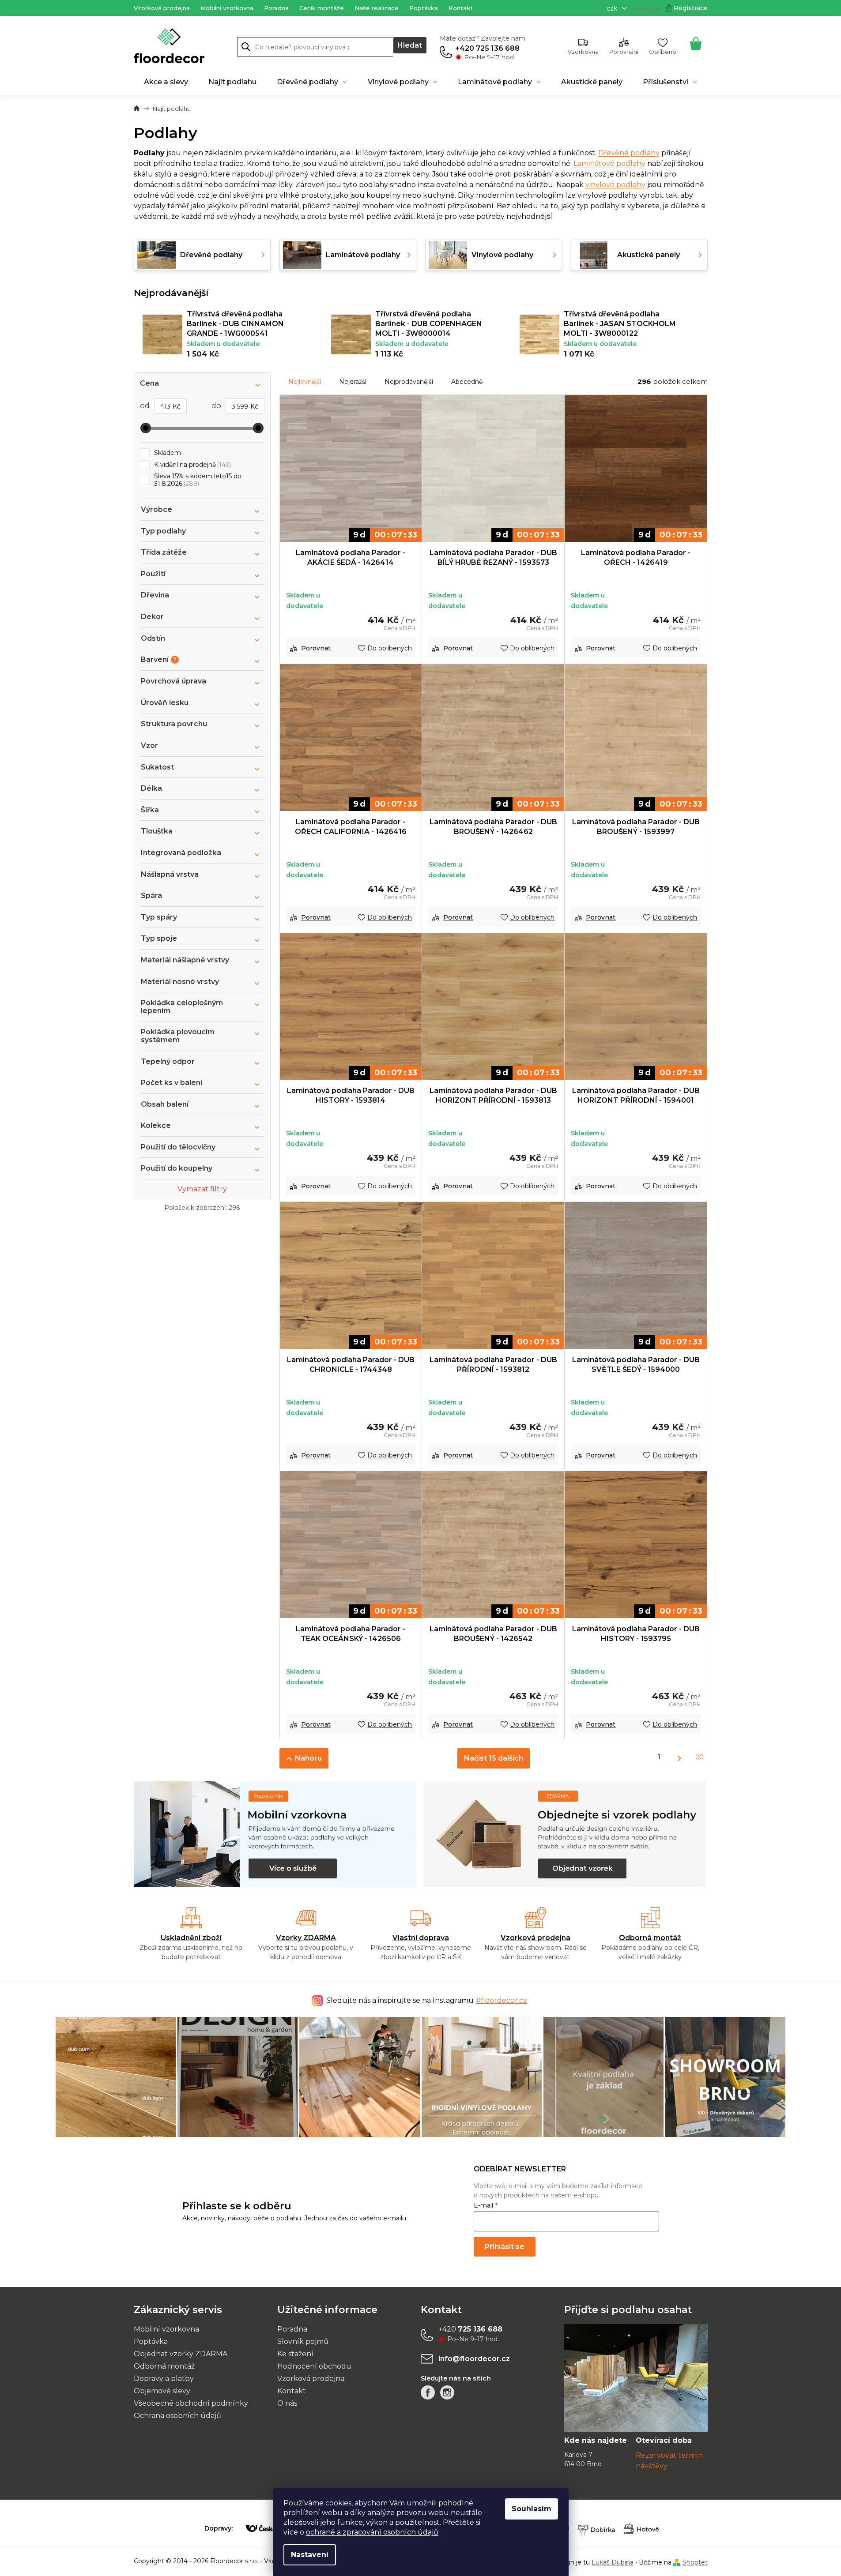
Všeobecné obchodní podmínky (191, 2403)
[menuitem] (166, 82)
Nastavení (310, 2555)
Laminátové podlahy (609, 163)
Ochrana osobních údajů (177, 2416)
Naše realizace (377, 8)
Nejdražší (353, 382)
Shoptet (695, 2562)
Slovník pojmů (303, 2341)
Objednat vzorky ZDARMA (181, 2354)
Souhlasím (532, 2509)
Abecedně (467, 382)
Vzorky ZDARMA (306, 1938)
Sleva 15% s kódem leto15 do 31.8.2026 (198, 480)
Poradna (276, 8)
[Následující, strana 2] (679, 1758)
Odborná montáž (650, 1938)
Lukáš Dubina (613, 2562)
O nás (287, 2403)
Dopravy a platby (164, 2379)
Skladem (168, 453)
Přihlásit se (505, 2247)
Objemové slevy (162, 2391)
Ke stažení (295, 2354)
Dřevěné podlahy (629, 153)
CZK (613, 8)
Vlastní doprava (421, 1938)
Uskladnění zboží (191, 1938)
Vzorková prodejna (162, 8)
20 (700, 1757)
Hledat (410, 45)
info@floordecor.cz (474, 2359)
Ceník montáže (322, 8)
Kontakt (461, 8)
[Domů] (137, 109)
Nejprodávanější (409, 382)
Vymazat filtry (202, 1189)
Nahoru (308, 1758)
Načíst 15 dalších (494, 1758)
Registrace (691, 8)
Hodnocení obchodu (314, 2366)
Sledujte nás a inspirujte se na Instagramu (427, 2000)
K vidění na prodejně (192, 465)
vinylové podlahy (615, 185)
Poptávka (424, 8)
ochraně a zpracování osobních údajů (372, 2532)
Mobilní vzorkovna (227, 8)
